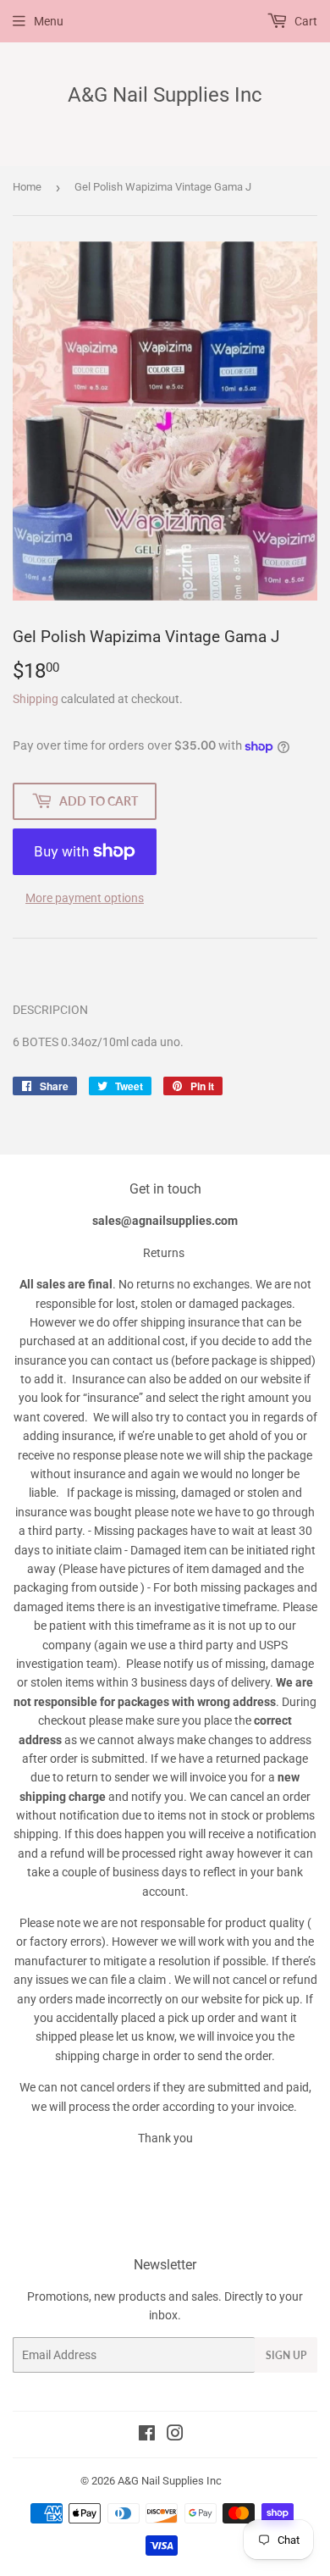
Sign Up (286, 2355)
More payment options (85, 898)
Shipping (36, 699)
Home (27, 187)
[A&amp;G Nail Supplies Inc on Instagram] (175, 2435)
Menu (49, 21)
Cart (305, 21)
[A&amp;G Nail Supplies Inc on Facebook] (147, 2435)
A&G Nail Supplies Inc (165, 94)
